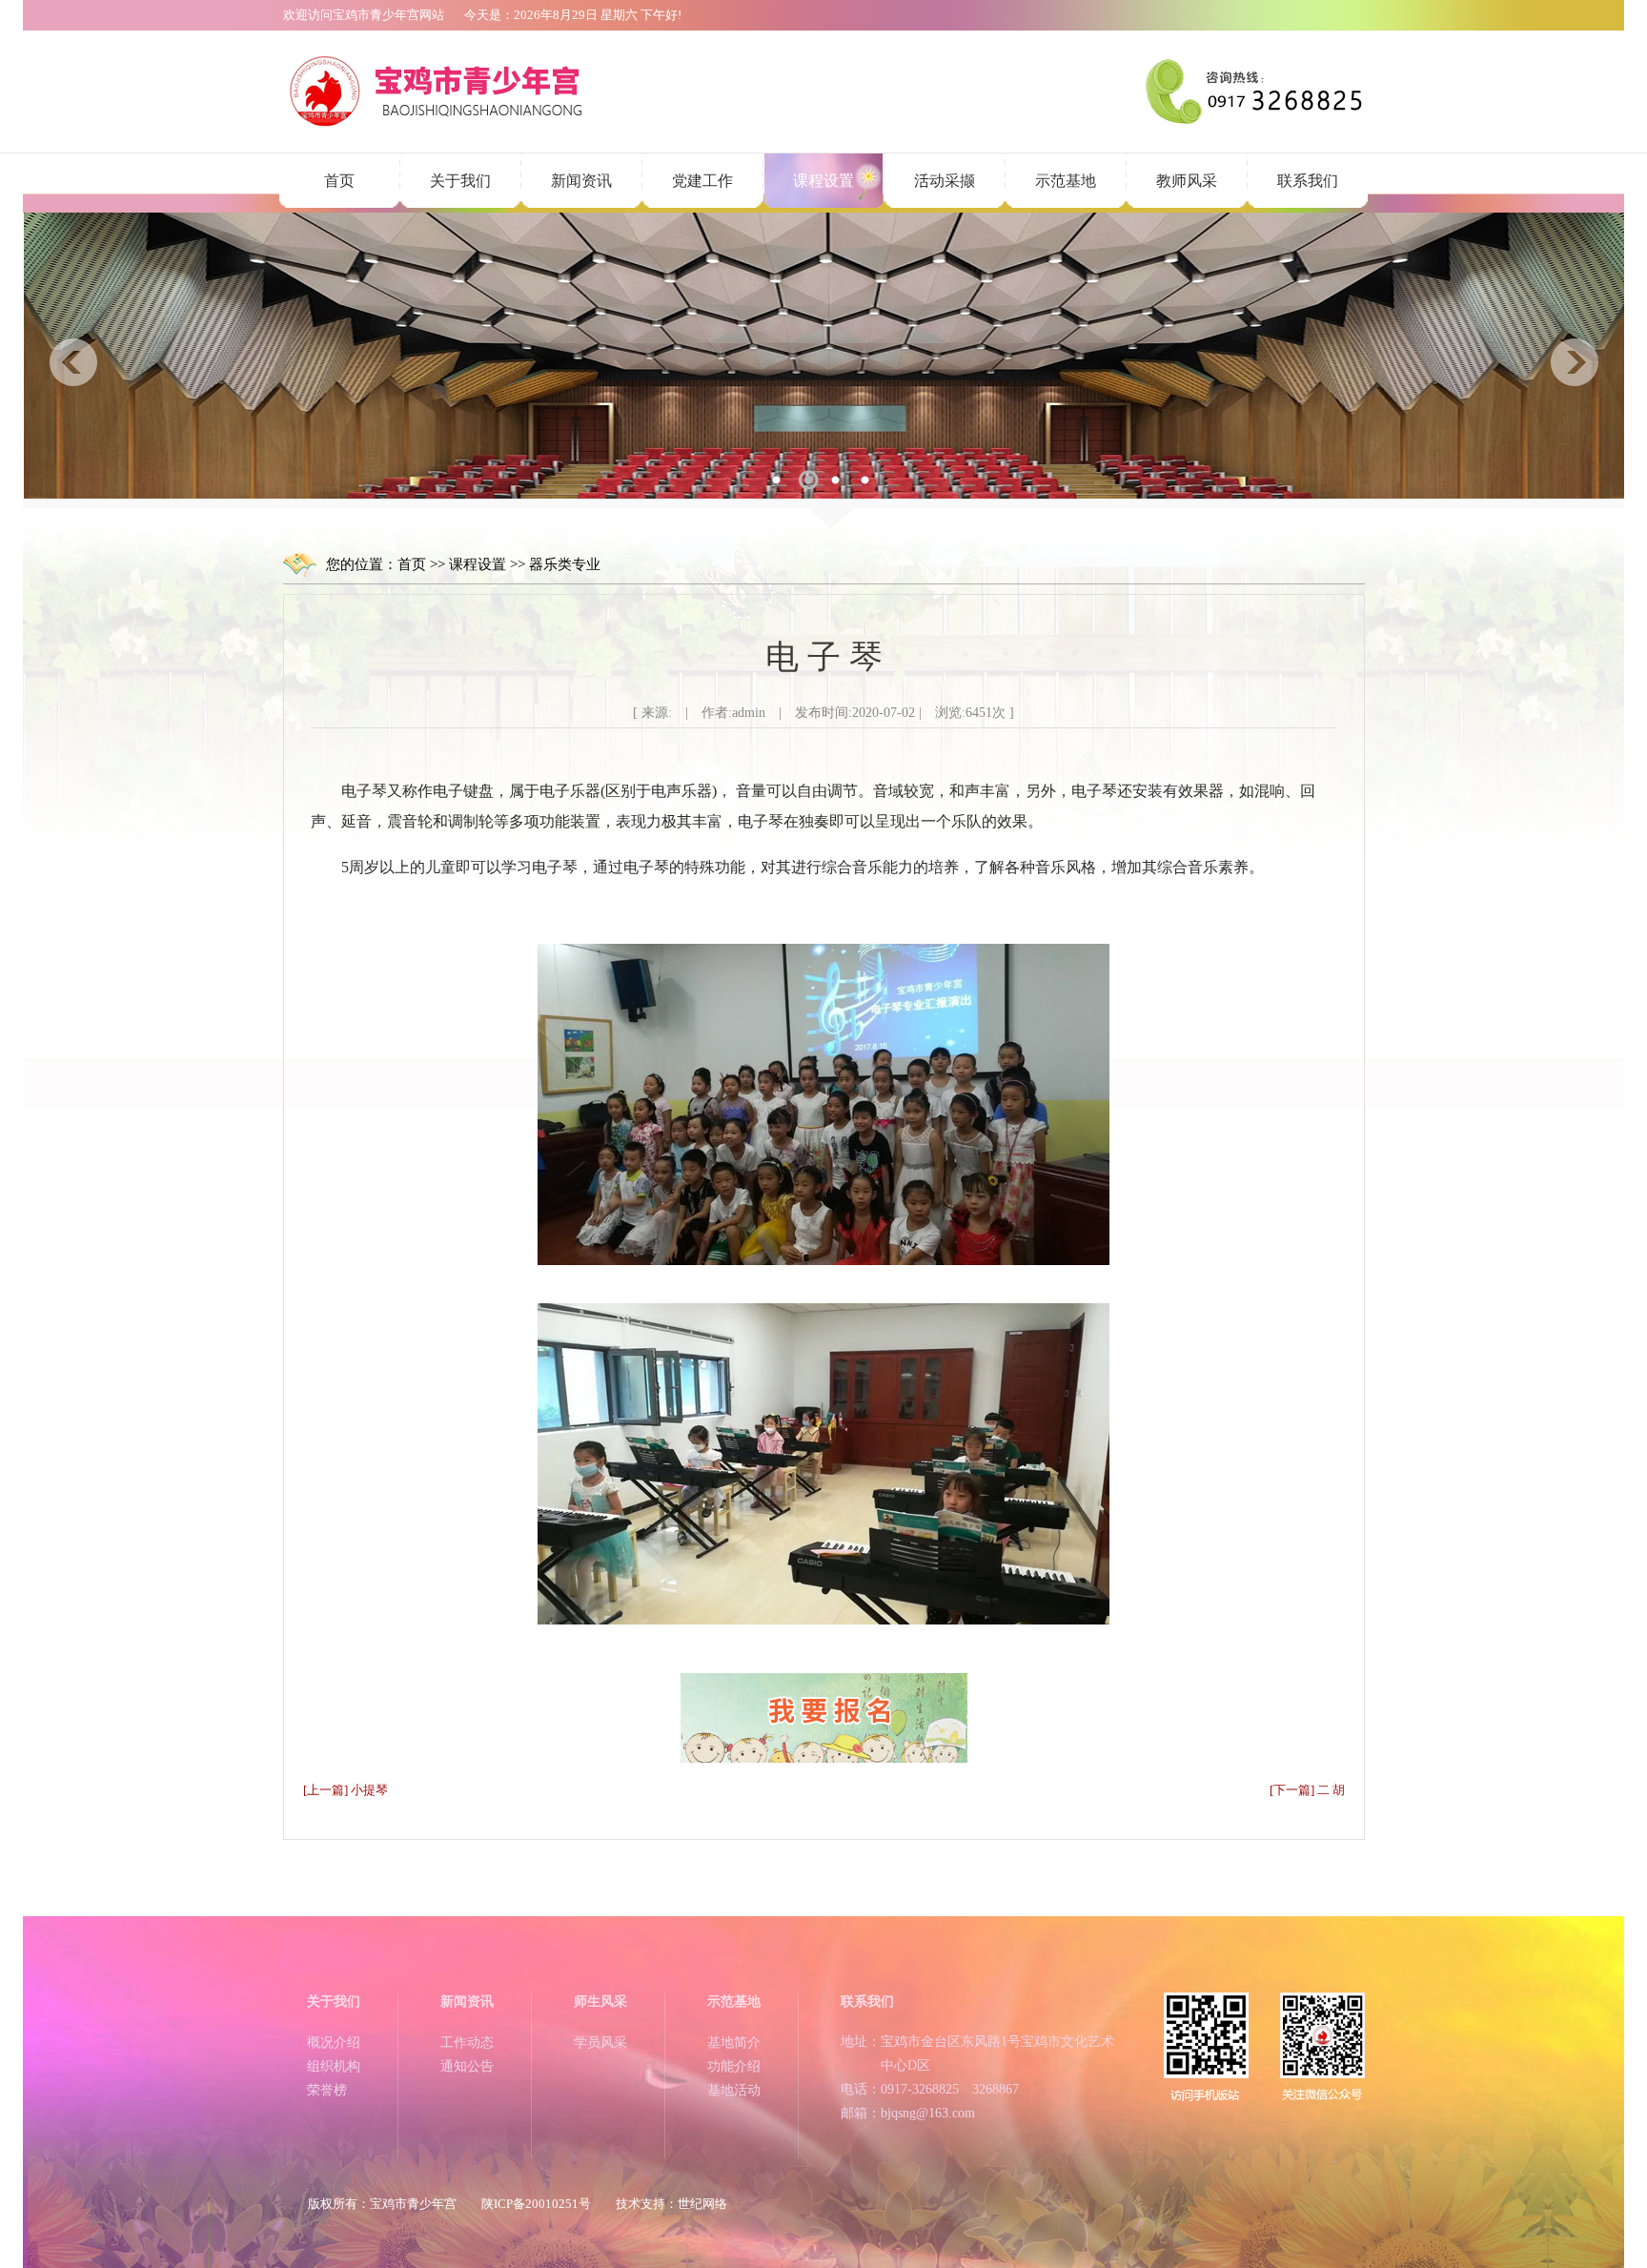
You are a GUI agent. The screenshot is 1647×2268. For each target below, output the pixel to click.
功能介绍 (734, 2066)
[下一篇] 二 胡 (1307, 1790)
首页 (339, 181)
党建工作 (702, 181)
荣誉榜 (327, 2090)
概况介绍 (334, 2043)
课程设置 (823, 181)
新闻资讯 (581, 181)
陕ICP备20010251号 (536, 2204)
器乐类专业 (565, 564)
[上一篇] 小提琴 (346, 1790)
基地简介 (734, 2043)
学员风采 (600, 2043)
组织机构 (334, 2066)
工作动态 (467, 2043)
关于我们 (460, 181)
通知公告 (467, 2066)
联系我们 (1308, 181)
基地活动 (734, 2090)
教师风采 (1187, 181)
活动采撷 (945, 181)
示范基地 (1066, 181)
